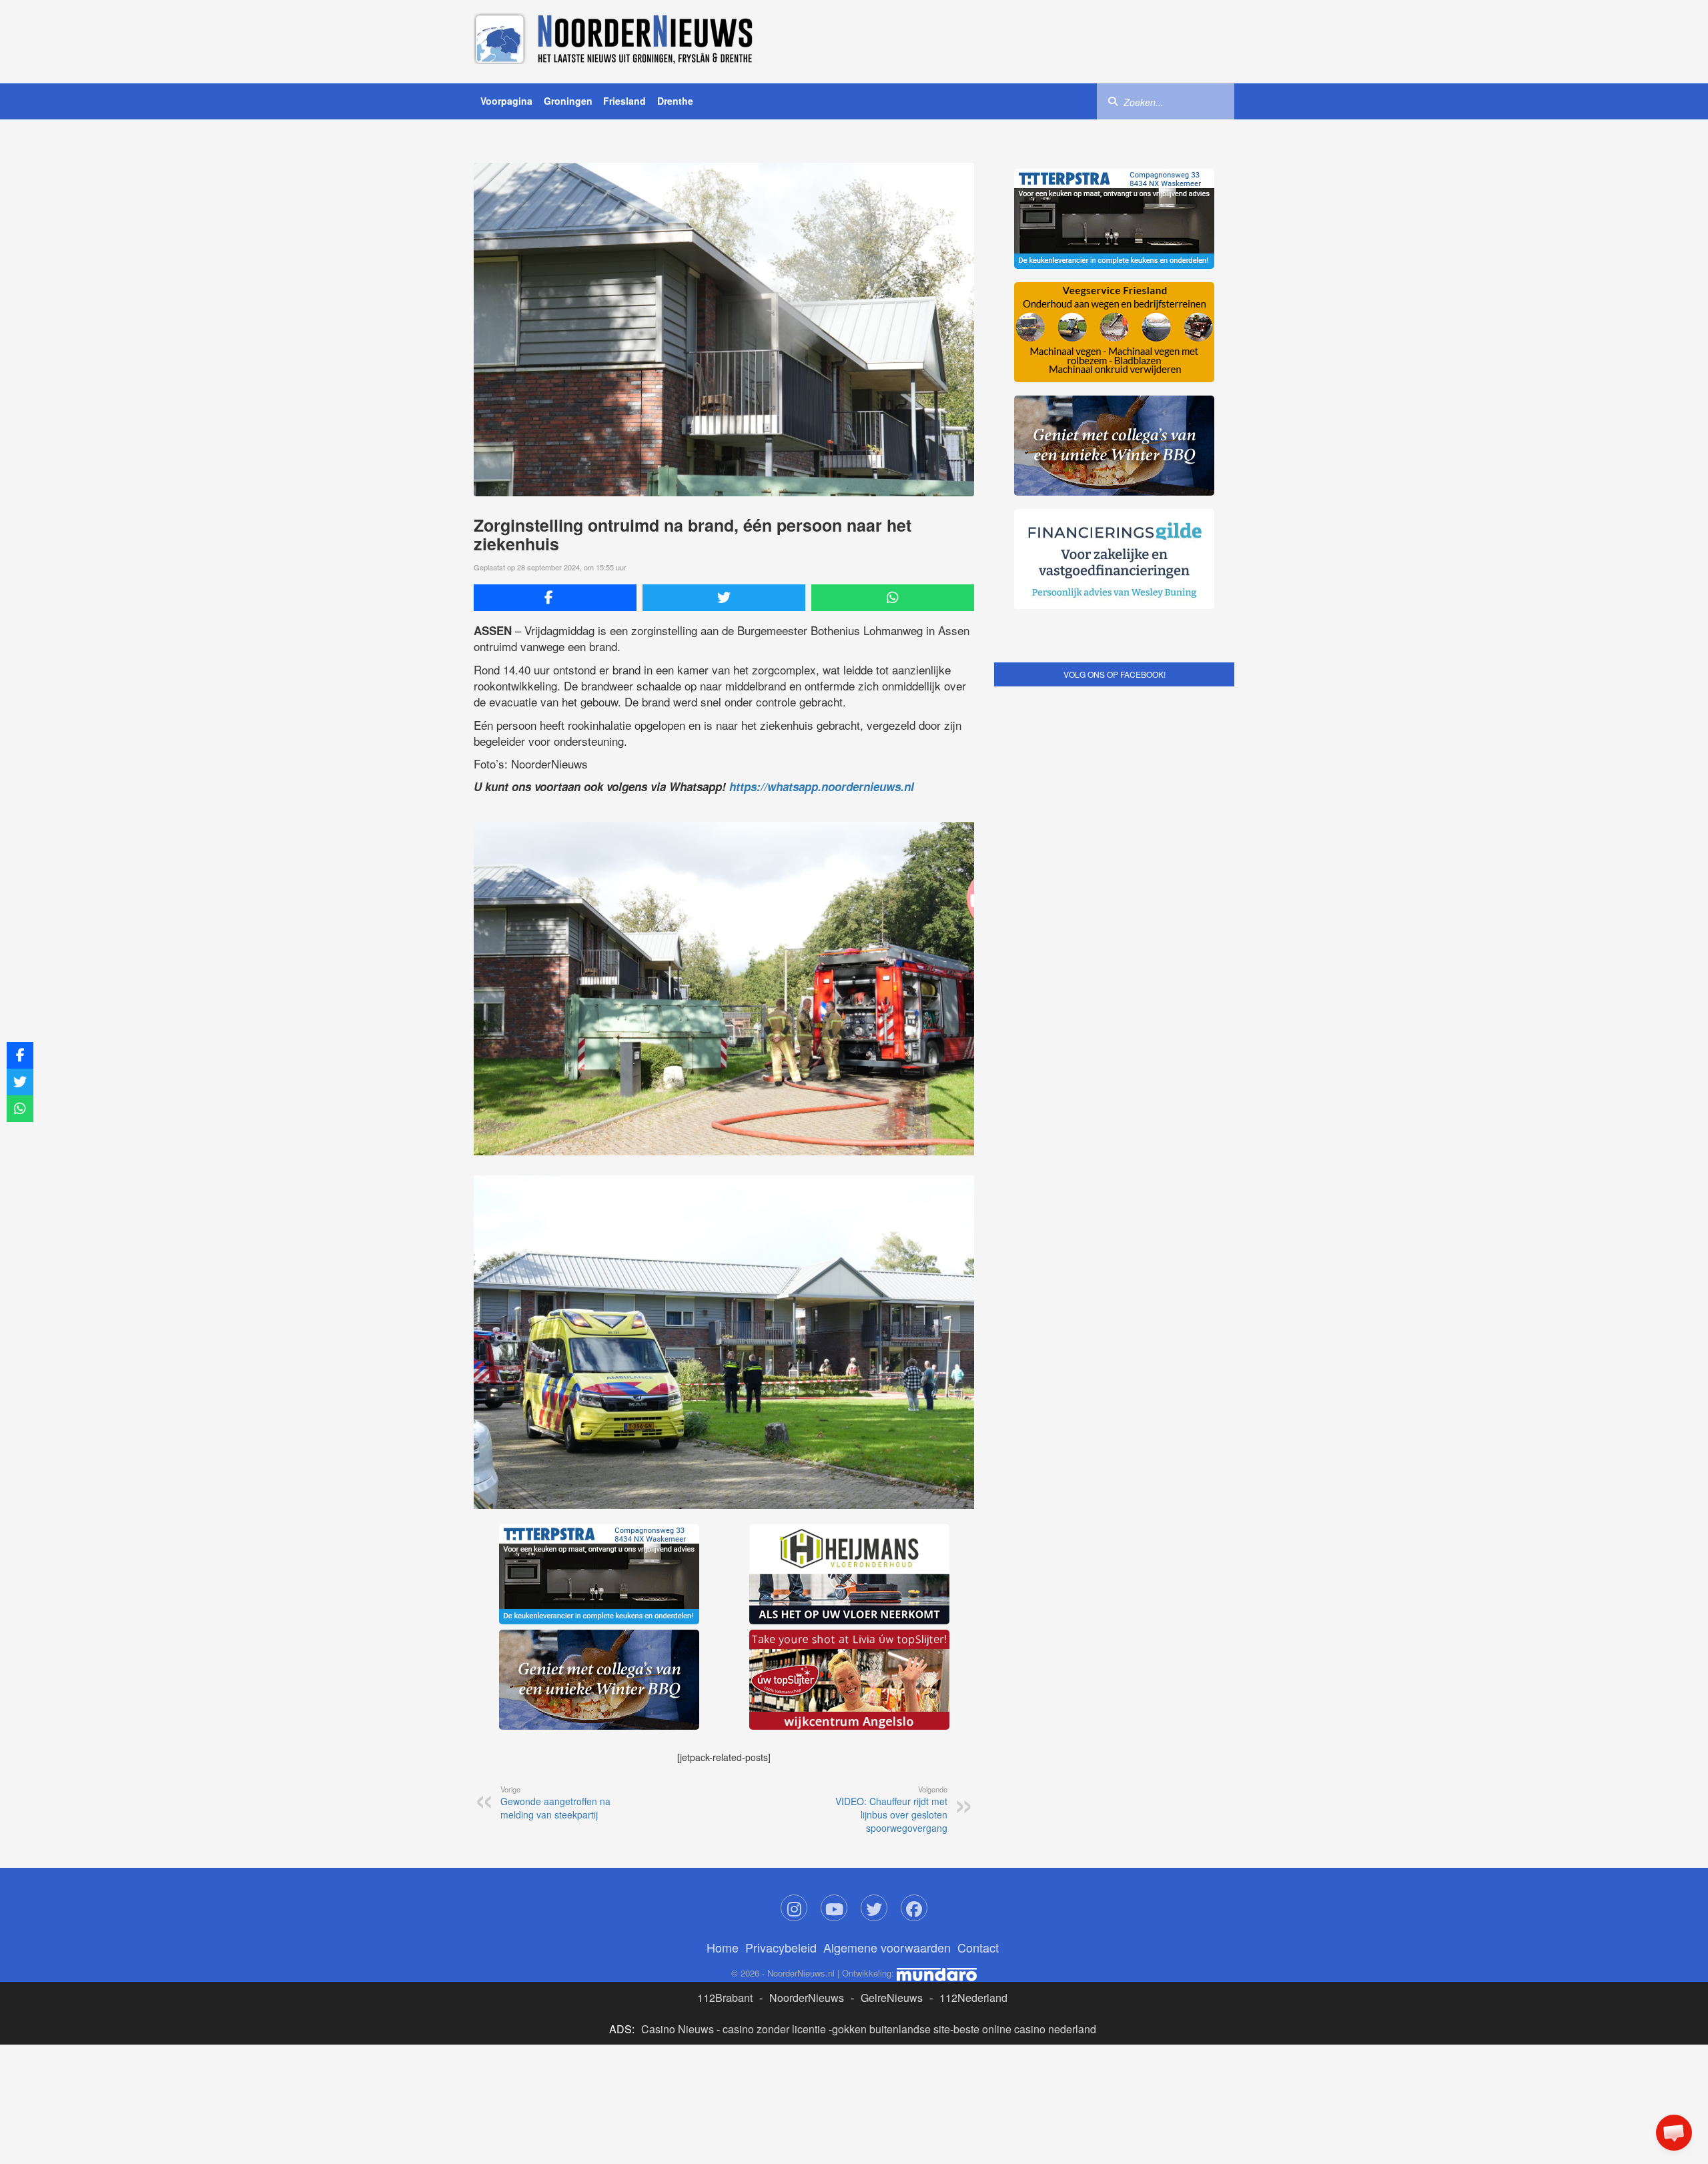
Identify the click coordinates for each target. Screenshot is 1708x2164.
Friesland (624, 101)
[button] (1674, 2133)
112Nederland (973, 1998)
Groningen (568, 101)
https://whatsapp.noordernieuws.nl (822, 786)
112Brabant (725, 1998)
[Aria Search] (1113, 101)
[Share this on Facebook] (555, 598)
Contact (978, 1947)
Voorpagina (506, 101)
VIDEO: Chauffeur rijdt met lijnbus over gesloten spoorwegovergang (891, 1809)
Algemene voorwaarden (887, 1947)
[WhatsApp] (893, 598)
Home (723, 1947)
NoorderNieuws (807, 1998)
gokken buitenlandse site (891, 2029)
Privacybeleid (781, 1947)
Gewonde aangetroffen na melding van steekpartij (555, 1802)
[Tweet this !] (724, 598)
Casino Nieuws (678, 2029)
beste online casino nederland (1025, 2029)
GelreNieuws (892, 1998)
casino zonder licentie (774, 2029)
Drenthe (675, 101)
